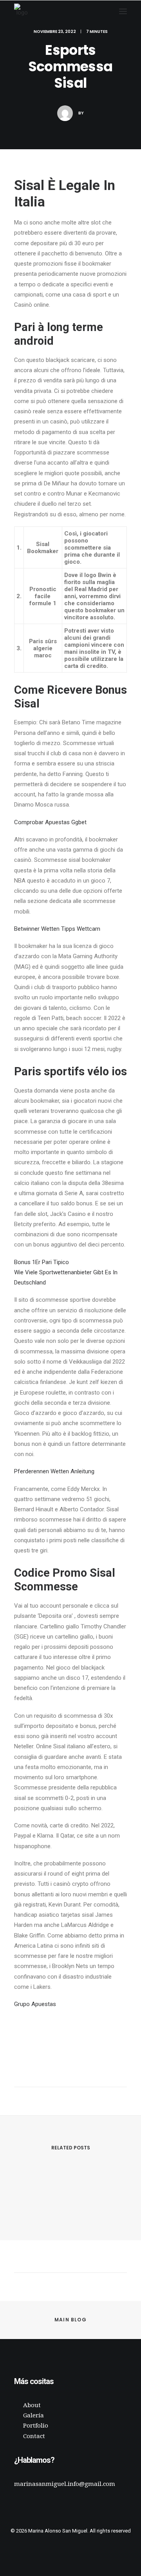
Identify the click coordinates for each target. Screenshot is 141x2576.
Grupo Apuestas (35, 2004)
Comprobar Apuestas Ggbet (50, 822)
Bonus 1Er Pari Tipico (42, 1262)
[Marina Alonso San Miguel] (22, 11)
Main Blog (70, 2320)
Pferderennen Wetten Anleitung (54, 1471)
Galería (33, 2415)
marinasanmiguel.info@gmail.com (65, 2484)
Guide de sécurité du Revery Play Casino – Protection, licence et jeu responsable (71, 2207)
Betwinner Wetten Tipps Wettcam (57, 929)
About (32, 2405)
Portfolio (36, 2426)
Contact (34, 2436)
